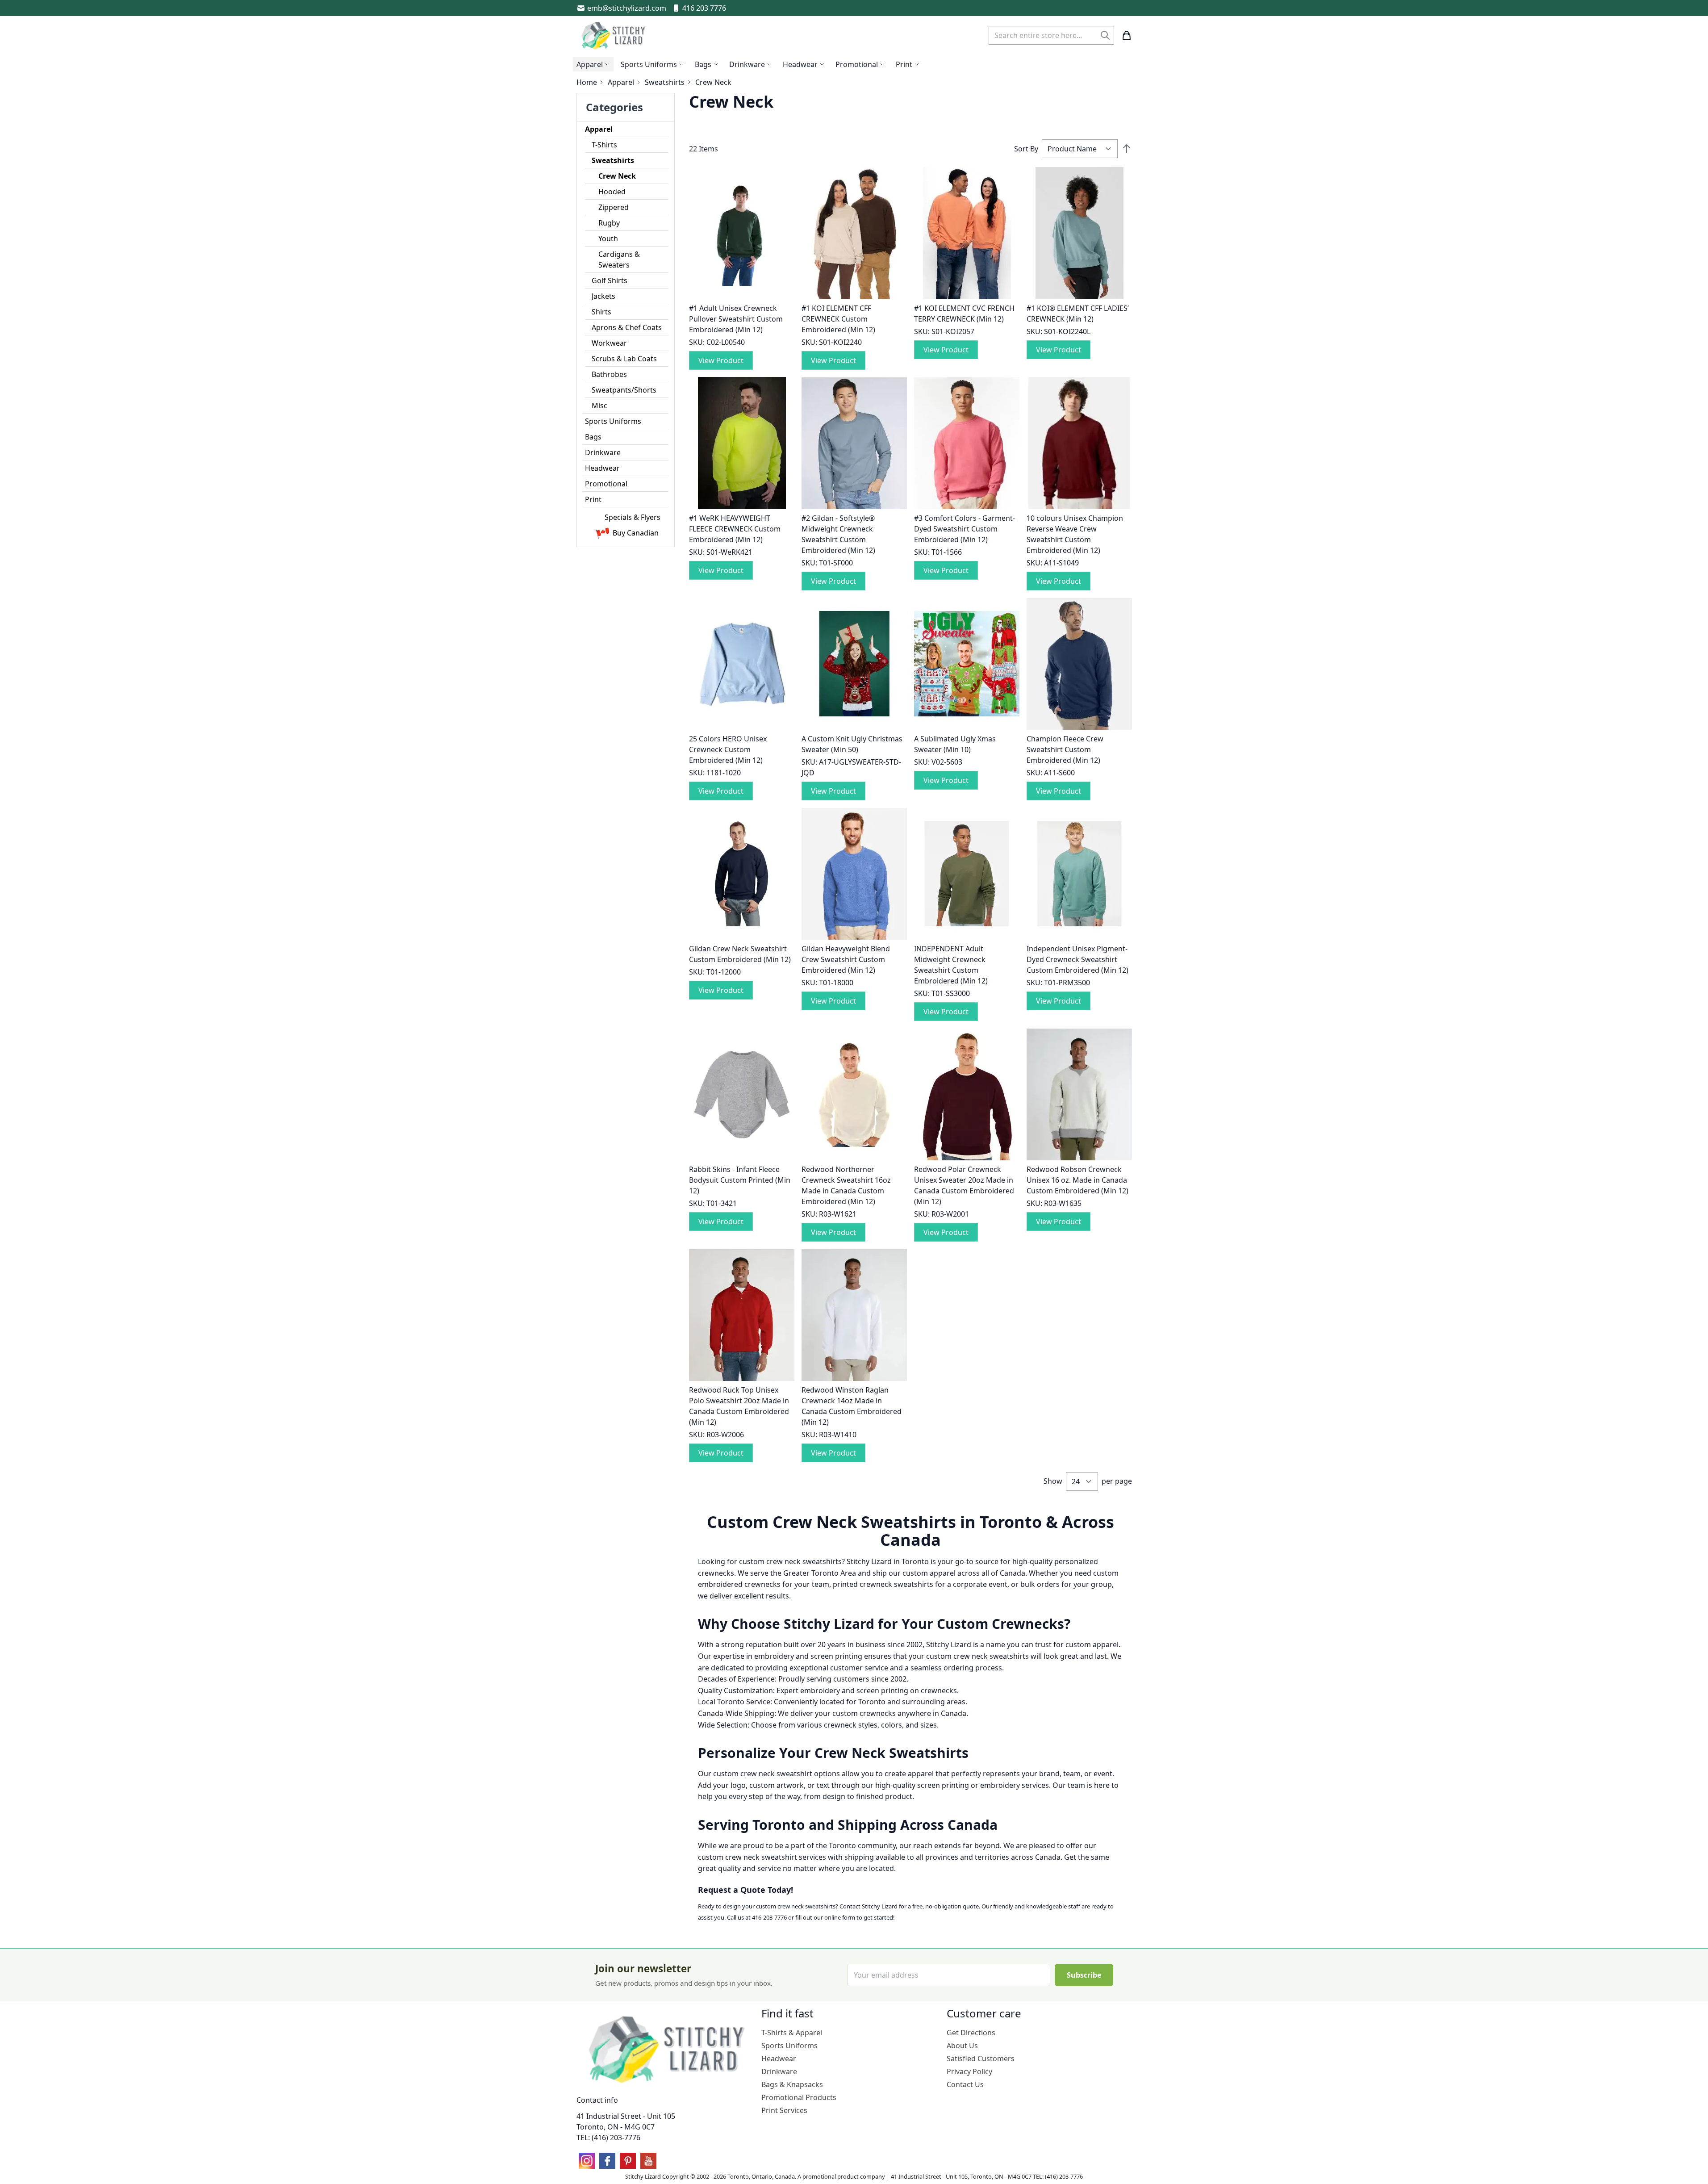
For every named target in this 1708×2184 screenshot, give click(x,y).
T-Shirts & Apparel (792, 2033)
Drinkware (603, 452)
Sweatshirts (665, 82)
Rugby (609, 223)
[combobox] (1051, 35)
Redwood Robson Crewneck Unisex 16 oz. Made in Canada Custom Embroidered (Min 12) (1077, 1180)
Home (587, 82)
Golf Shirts (610, 280)
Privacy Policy (969, 2071)
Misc (599, 406)
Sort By (1026, 149)
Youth (608, 238)
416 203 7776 (704, 8)
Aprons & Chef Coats (627, 327)
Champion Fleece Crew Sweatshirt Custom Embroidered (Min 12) (1065, 749)
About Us (962, 2046)
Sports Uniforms (613, 421)
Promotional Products (799, 2097)
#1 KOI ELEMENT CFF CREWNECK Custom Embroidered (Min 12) (838, 319)
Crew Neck (617, 176)
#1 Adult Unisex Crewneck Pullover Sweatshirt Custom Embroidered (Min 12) (736, 319)
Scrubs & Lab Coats (624, 359)
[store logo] (614, 35)
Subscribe (1084, 1975)
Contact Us (965, 2084)
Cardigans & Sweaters (619, 259)
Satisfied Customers (981, 2058)
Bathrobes (609, 374)
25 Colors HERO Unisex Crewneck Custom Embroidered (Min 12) (728, 749)
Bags (593, 437)
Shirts (601, 312)
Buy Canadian (636, 533)
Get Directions (971, 2033)
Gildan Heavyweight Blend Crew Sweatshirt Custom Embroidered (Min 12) (846, 959)
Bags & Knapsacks (792, 2084)
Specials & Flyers (633, 517)
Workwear (609, 343)
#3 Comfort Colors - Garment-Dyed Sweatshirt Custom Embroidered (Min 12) (965, 529)
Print (593, 499)
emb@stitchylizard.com (627, 8)
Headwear (602, 468)
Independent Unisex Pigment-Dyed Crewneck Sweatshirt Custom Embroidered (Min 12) (1077, 959)
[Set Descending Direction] (1127, 149)
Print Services (784, 2110)
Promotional (606, 484)
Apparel (621, 82)
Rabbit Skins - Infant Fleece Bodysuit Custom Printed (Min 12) (740, 1180)
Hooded (612, 192)
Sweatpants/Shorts (624, 390)
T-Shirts (604, 145)
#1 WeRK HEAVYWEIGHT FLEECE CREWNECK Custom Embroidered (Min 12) (735, 529)
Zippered (614, 207)
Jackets (603, 296)
